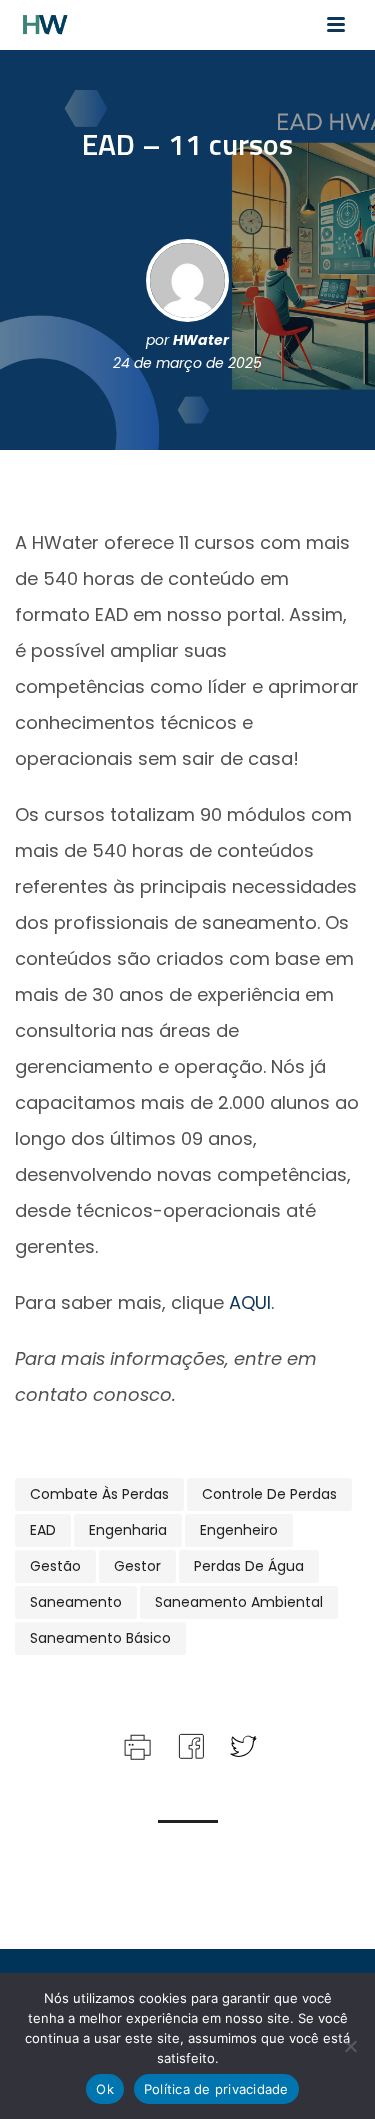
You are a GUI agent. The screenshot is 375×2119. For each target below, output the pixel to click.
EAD (43, 1530)
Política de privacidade (216, 2089)
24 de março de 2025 (187, 363)
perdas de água (249, 1566)
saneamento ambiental (239, 1602)
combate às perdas (99, 1494)
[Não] (350, 2046)
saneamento (76, 1602)
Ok (105, 2089)
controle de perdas (269, 1494)
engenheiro (239, 1530)
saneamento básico (100, 1638)
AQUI (250, 1302)
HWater (201, 340)
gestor (137, 1566)
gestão (55, 1566)
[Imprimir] (135, 1745)
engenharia (128, 1530)
